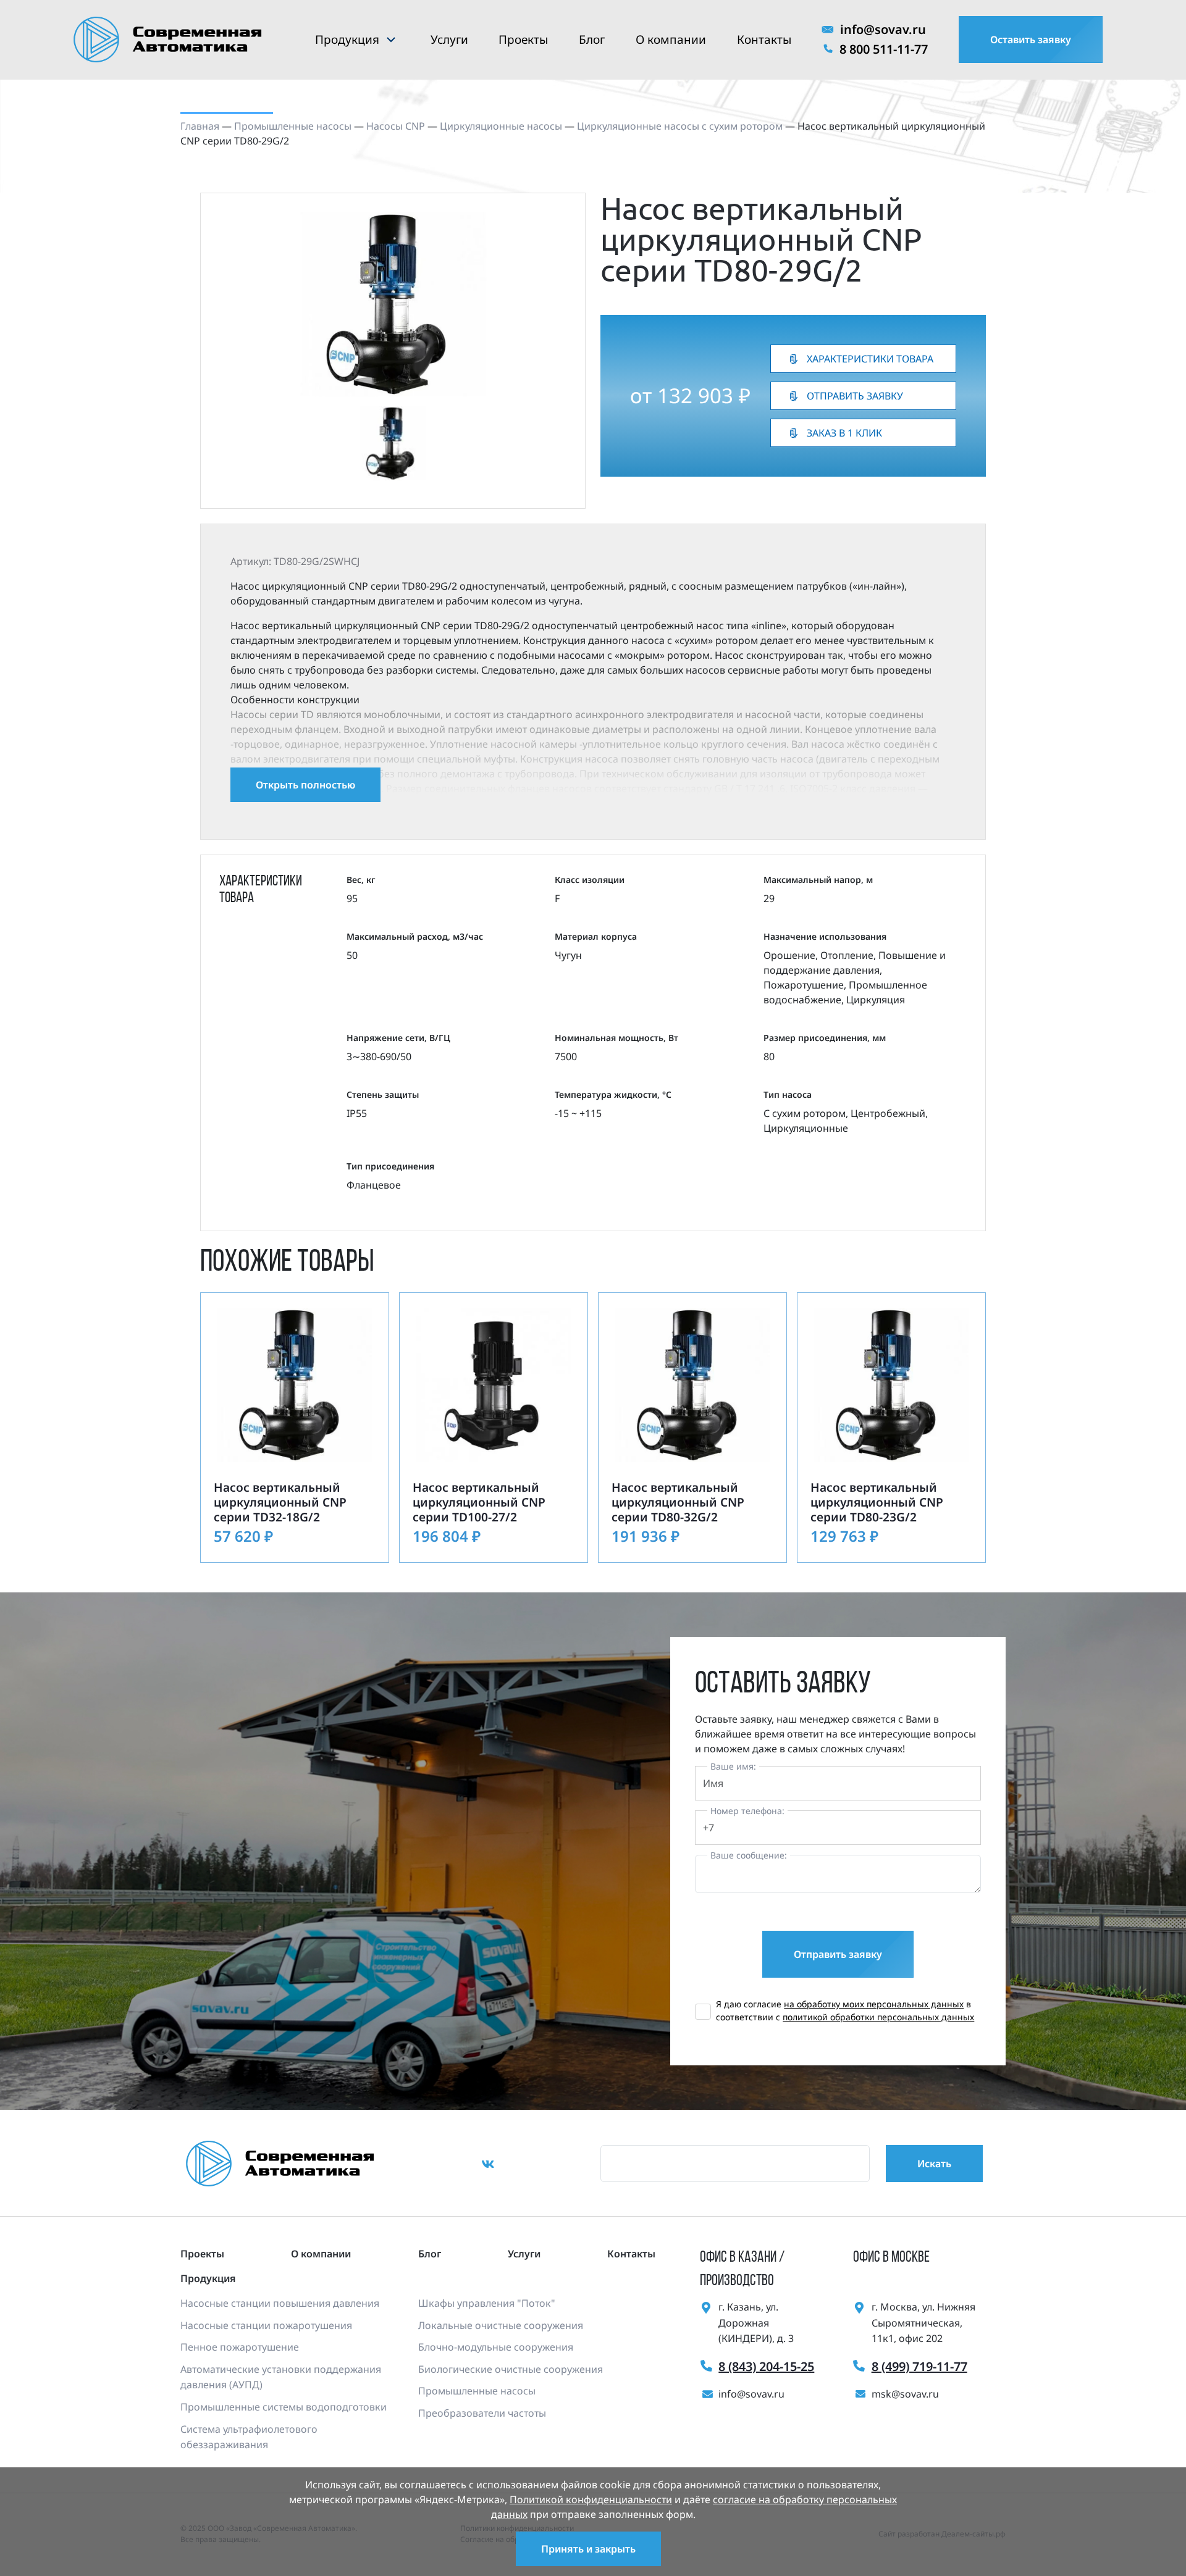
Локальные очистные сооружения (501, 2325)
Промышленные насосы (293, 126)
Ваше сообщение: (749, 1855)
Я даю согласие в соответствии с (845, 2010)
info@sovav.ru (883, 29)
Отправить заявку (855, 396)
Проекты (523, 40)
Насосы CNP (396, 126)
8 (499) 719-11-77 (919, 2366)
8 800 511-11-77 (884, 49)
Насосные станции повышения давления (280, 2303)
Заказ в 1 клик (844, 433)
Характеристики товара (870, 359)
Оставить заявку (1031, 40)
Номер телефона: (747, 1811)
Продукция (347, 40)
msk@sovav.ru (905, 2394)
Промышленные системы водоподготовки (284, 2407)
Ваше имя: (733, 1766)
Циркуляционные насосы (501, 126)
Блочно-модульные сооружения (496, 2347)
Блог (592, 40)
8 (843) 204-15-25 (766, 2366)
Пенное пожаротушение (240, 2347)
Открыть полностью (305, 785)
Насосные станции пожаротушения (266, 2325)
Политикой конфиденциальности (591, 2499)
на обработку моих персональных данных (874, 2004)
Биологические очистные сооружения (511, 2369)
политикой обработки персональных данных (878, 2017)
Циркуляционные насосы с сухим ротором (680, 126)
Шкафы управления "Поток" (487, 2303)
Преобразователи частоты (482, 2413)
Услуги (449, 40)
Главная (200, 126)
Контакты (764, 40)
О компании (671, 40)
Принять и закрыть (588, 2549)
